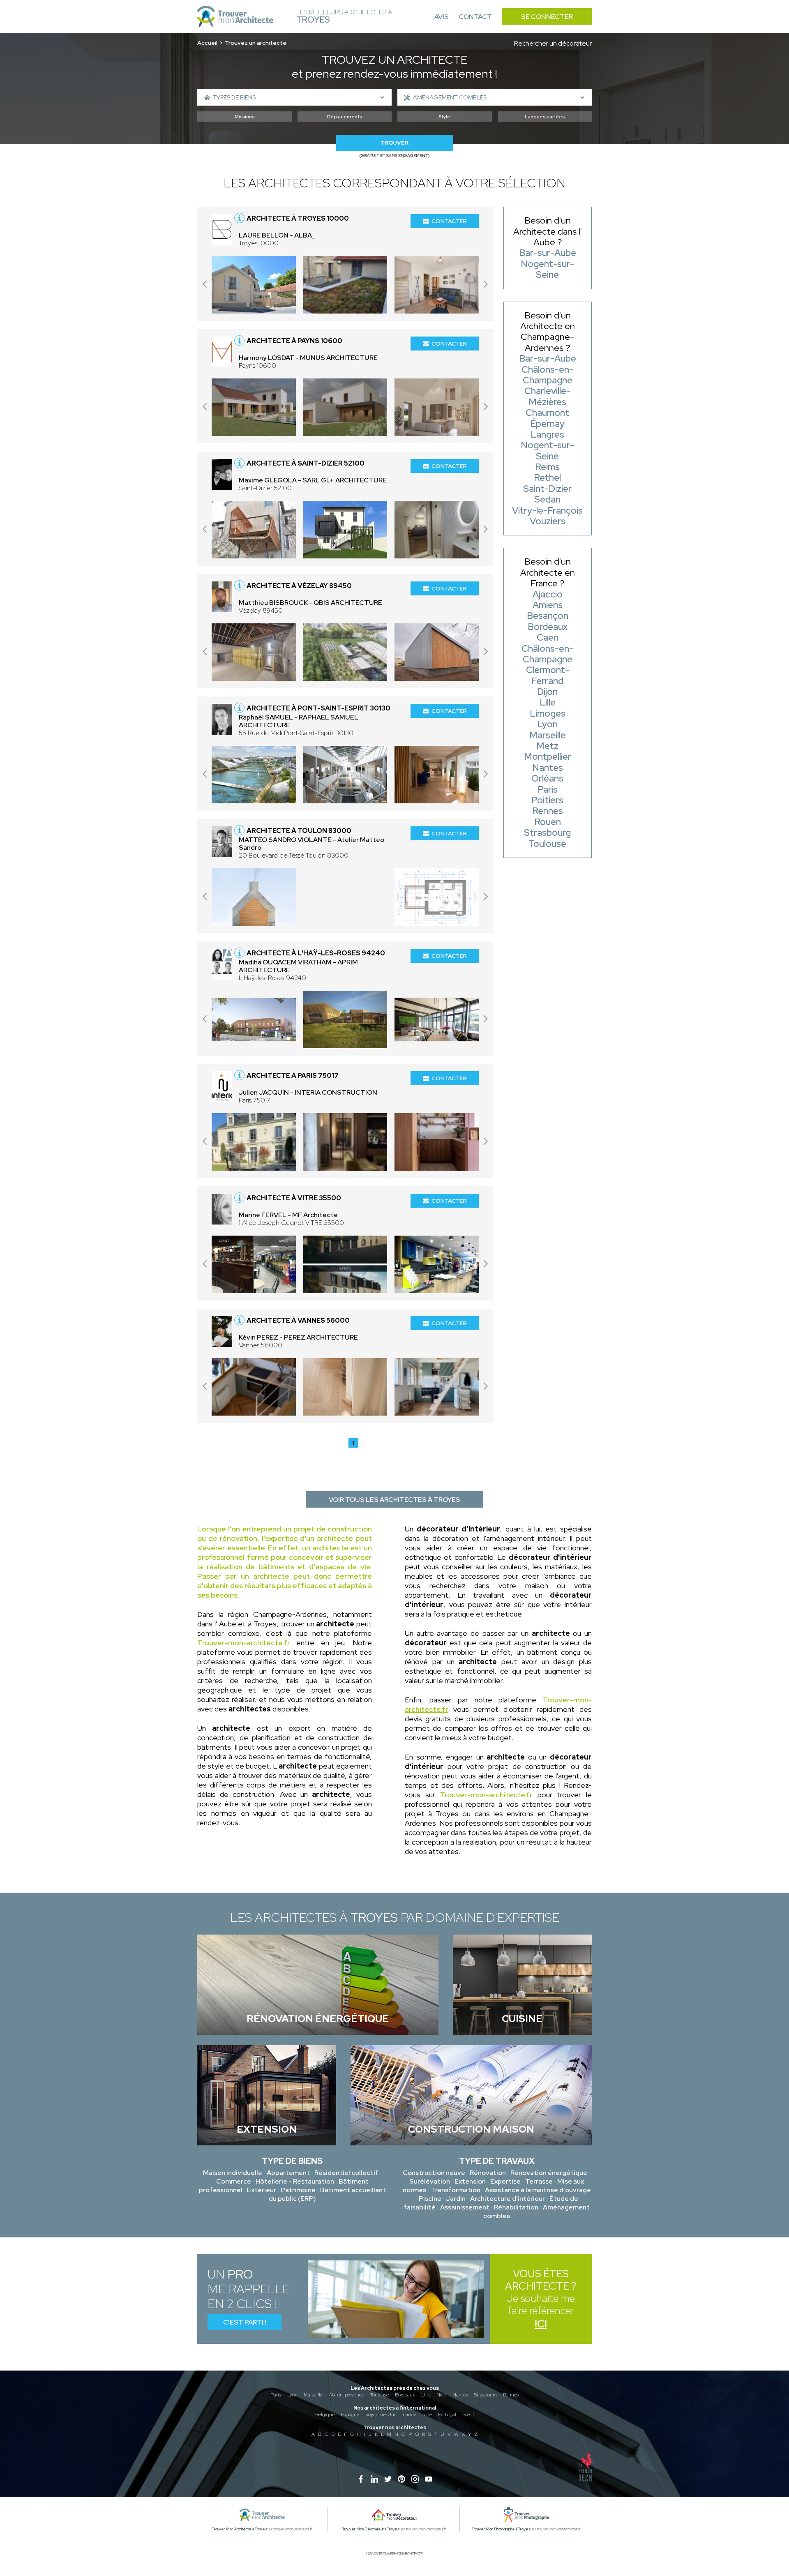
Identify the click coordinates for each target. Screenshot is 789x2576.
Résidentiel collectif (346, 2173)
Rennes (511, 2395)
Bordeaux (405, 2395)
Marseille (313, 2395)
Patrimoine (298, 2190)
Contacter (449, 221)
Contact (475, 17)
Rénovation (488, 2173)
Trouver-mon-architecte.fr (244, 1643)
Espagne (350, 2415)
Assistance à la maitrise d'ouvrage (538, 2190)
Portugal (447, 2415)
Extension (470, 2181)
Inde (427, 2415)
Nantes (460, 2395)
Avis (442, 17)
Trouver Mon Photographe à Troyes (501, 2529)
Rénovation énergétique (549, 2173)
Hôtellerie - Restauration (295, 2181)
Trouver (394, 143)
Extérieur (262, 2190)
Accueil (207, 43)
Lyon (292, 2395)
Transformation (456, 2190)
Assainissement (465, 2207)
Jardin (456, 2199)
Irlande (409, 2415)
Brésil (468, 2415)
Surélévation (430, 2181)
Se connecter (547, 17)
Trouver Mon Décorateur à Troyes (371, 2529)
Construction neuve (434, 2173)
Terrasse (539, 2181)
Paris (276, 2395)
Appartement (288, 2173)
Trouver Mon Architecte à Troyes (240, 2529)
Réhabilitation (516, 2207)
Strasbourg (485, 2395)
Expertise (505, 2181)
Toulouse (380, 2395)
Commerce (234, 2181)
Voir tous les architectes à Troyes (394, 1500)
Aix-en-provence (346, 2395)
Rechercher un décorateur (553, 43)
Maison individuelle (233, 2173)
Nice (441, 2395)
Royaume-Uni (380, 2415)
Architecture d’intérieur (508, 2199)
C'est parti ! (245, 2322)
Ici (541, 2324)
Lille (426, 2395)
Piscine (430, 2199)
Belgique (325, 2415)
